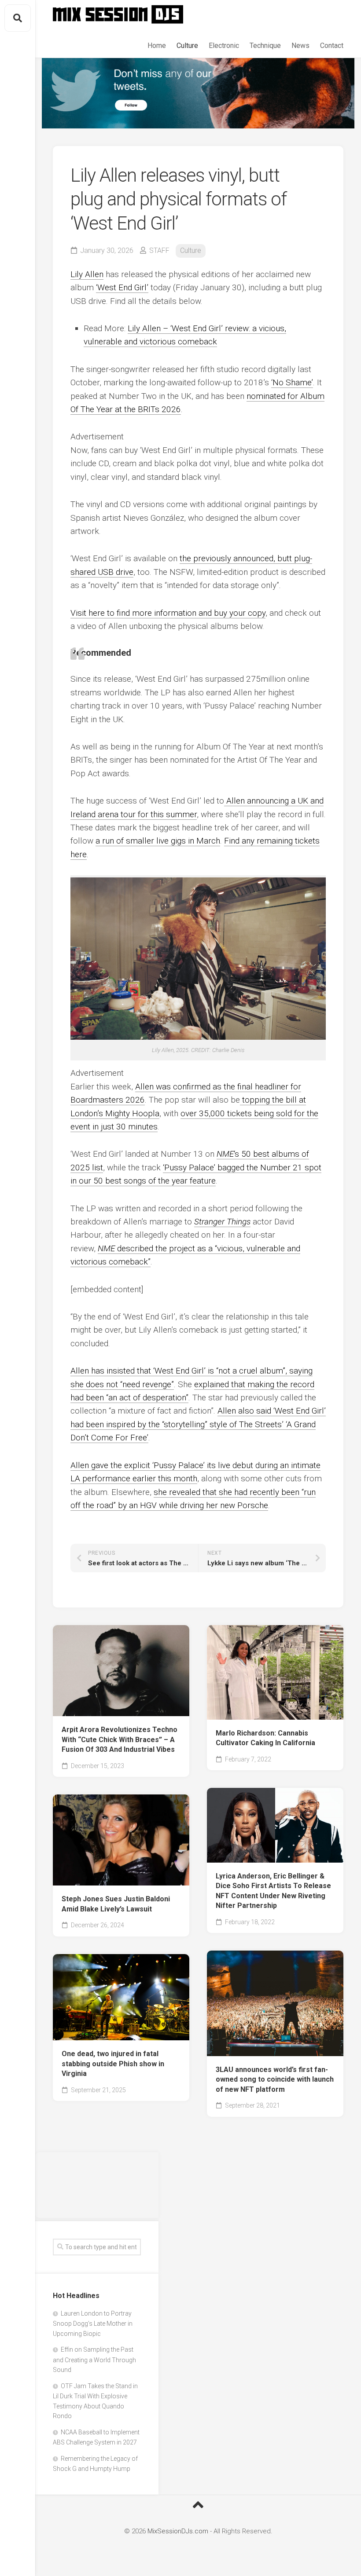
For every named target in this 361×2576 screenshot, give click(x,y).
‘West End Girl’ (122, 287)
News (300, 46)
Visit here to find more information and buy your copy (168, 613)
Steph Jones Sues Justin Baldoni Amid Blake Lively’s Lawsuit (116, 1904)
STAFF (159, 250)
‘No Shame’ (292, 382)
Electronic (224, 46)
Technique (265, 46)
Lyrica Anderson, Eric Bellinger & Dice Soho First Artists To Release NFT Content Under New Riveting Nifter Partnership (273, 1891)
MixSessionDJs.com (178, 2531)
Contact (332, 46)
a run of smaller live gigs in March (158, 841)
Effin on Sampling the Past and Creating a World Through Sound (94, 2360)
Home (157, 46)
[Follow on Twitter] (198, 93)
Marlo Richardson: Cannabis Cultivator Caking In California (265, 1738)
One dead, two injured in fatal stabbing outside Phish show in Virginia (113, 2064)
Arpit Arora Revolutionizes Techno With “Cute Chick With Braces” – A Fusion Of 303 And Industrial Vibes (120, 1739)
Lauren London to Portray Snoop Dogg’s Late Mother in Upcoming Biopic (93, 2324)
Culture (187, 46)
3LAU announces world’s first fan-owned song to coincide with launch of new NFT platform (275, 2079)
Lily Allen (87, 274)
